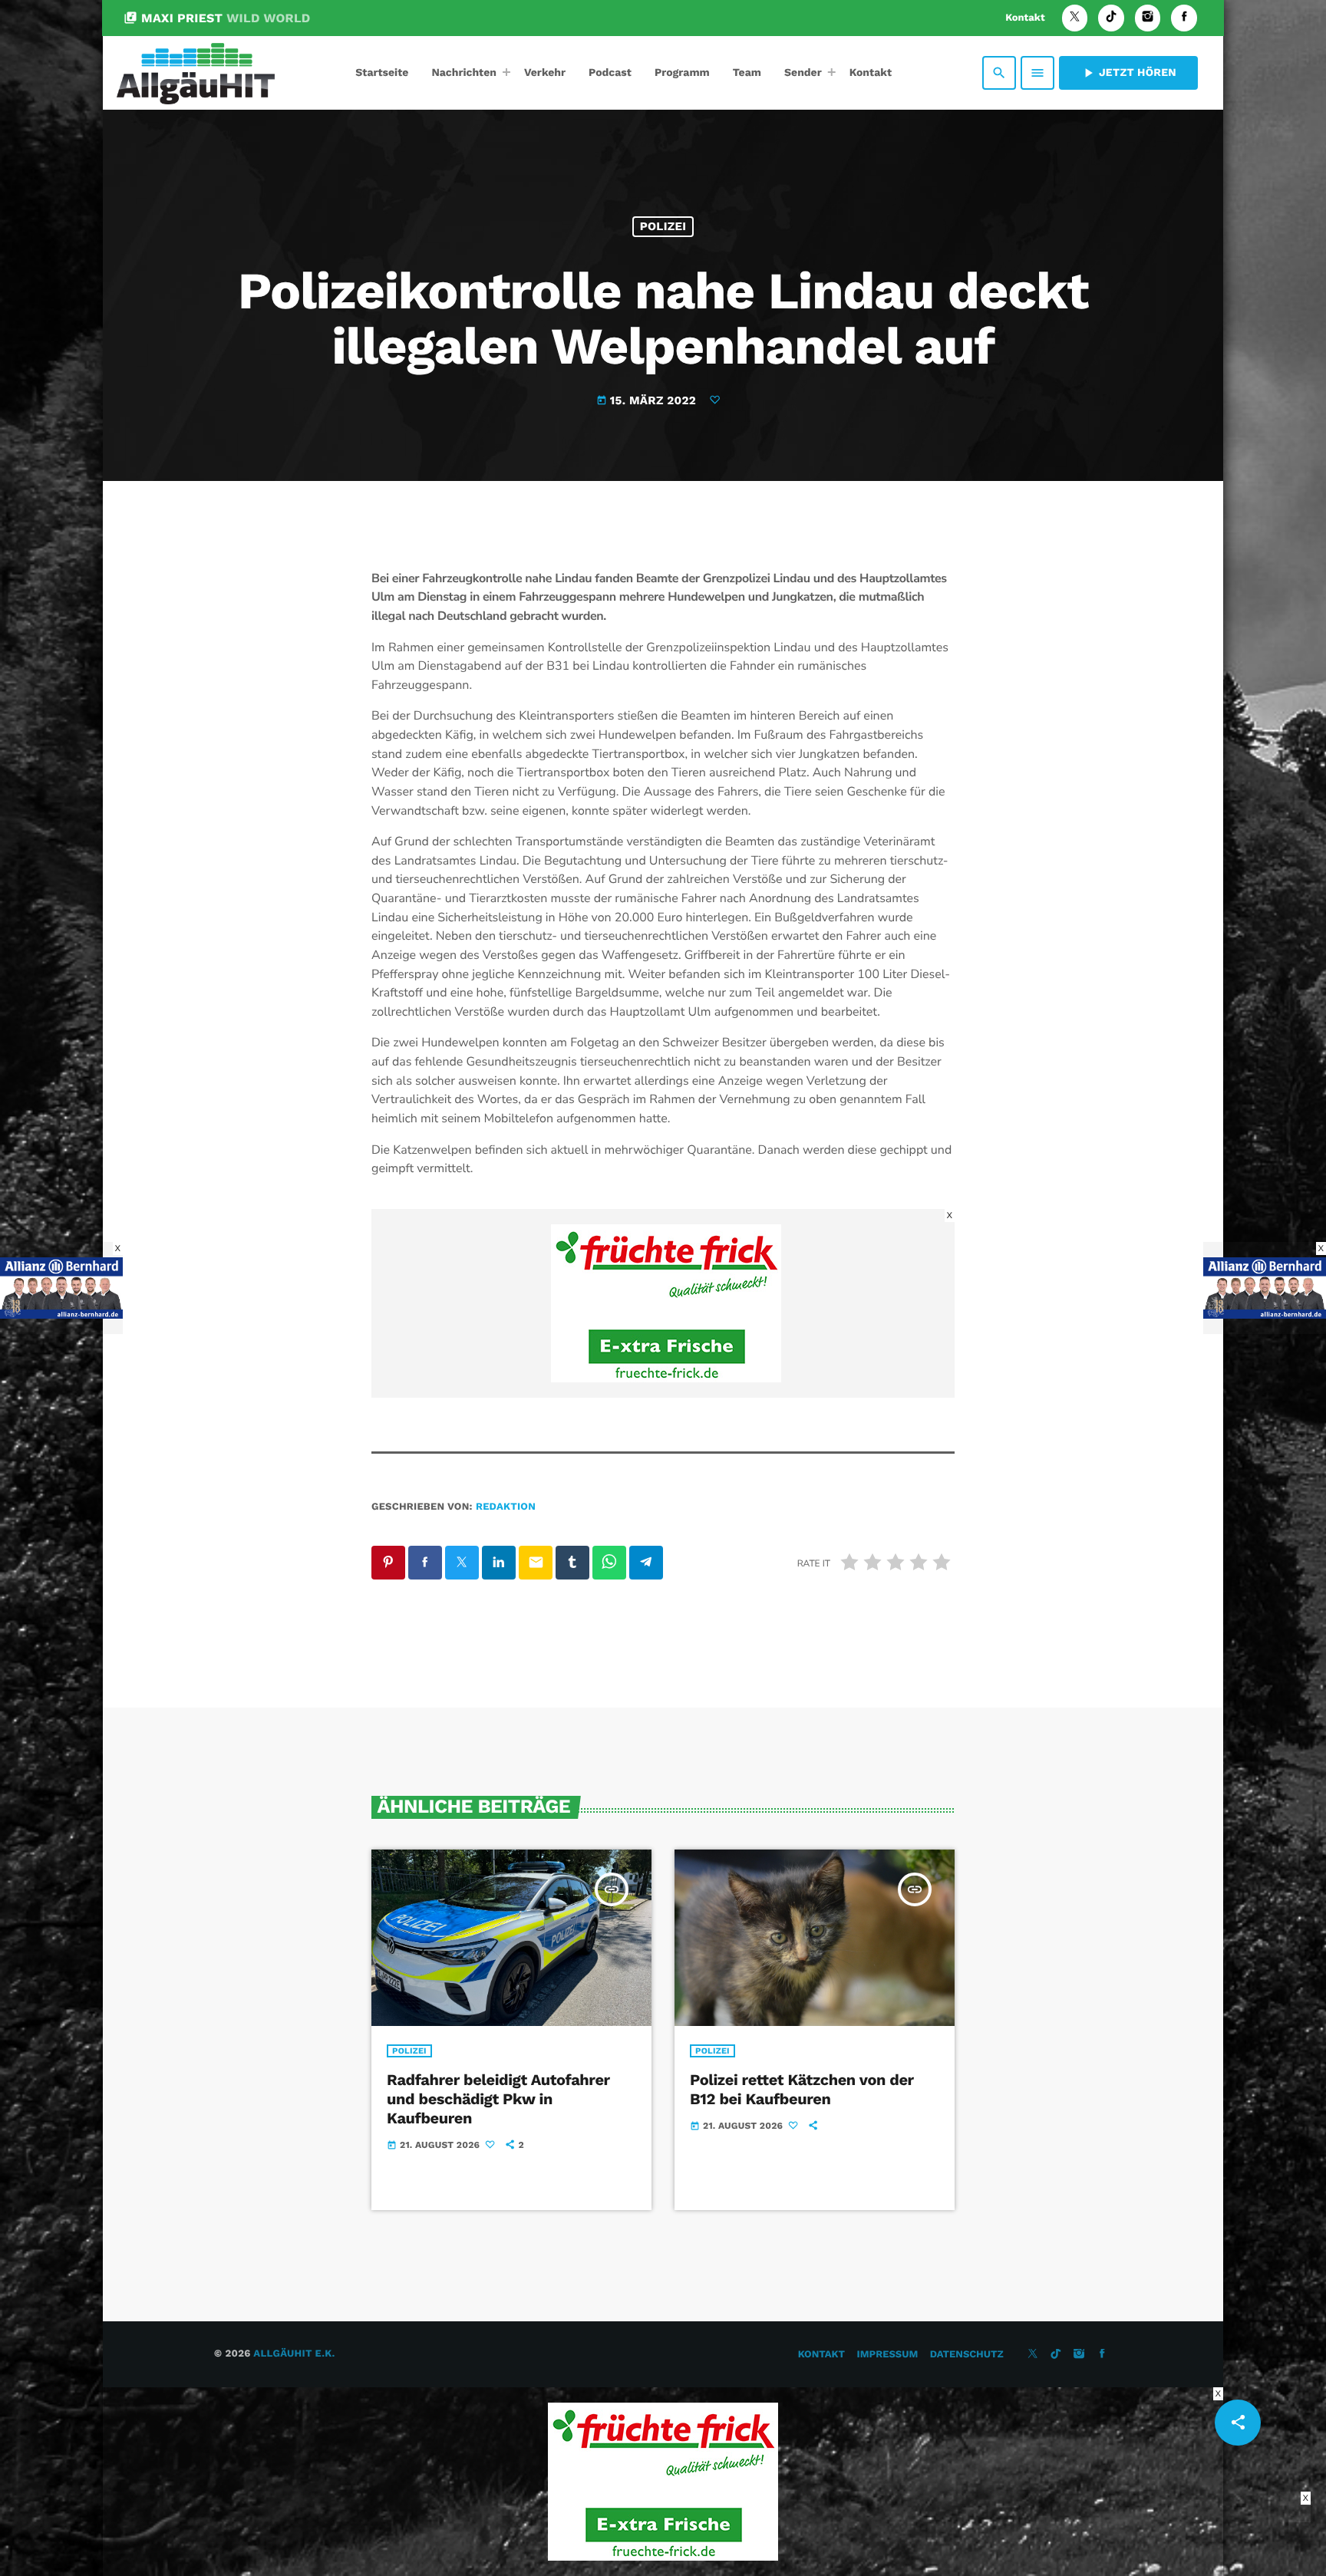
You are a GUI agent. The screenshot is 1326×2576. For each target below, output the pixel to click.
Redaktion (506, 1507)
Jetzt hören (1128, 73)
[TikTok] (1111, 18)
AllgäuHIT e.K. (294, 2354)
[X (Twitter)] (1075, 18)
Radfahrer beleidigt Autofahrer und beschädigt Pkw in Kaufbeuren (498, 2099)
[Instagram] (1148, 18)
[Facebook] (1184, 18)
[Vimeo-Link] (196, 73)
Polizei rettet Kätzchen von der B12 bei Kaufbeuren (802, 2089)
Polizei (663, 226)
